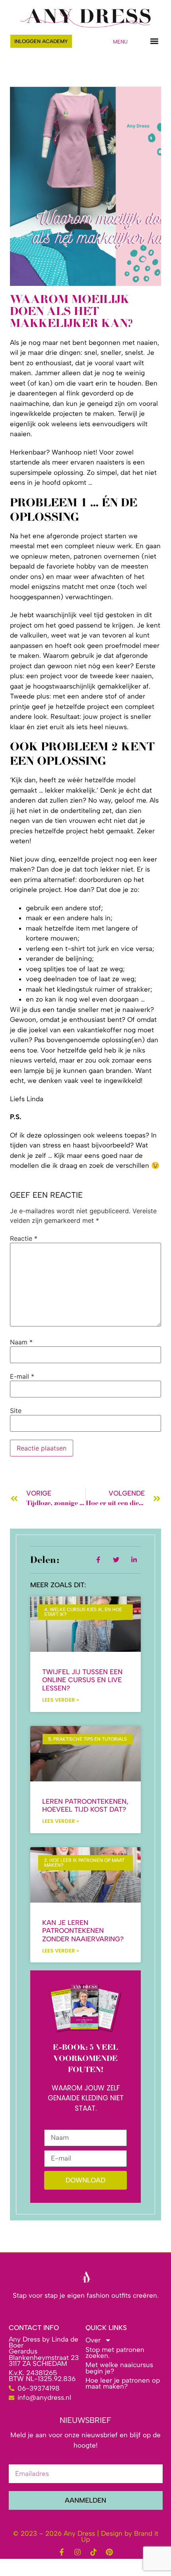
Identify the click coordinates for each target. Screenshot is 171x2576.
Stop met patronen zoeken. (115, 2353)
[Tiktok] (93, 2552)
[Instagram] (78, 2552)
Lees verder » (61, 1700)
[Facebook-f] (62, 2552)
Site (16, 1411)
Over (93, 2340)
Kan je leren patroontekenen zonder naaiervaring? (83, 1931)
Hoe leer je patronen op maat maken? (123, 2383)
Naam (21, 1342)
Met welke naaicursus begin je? (119, 2368)
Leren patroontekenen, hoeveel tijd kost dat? (85, 1805)
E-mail (22, 1376)
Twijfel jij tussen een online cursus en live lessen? (82, 1680)
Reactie (24, 1238)
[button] (154, 41)
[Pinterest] (109, 2552)
